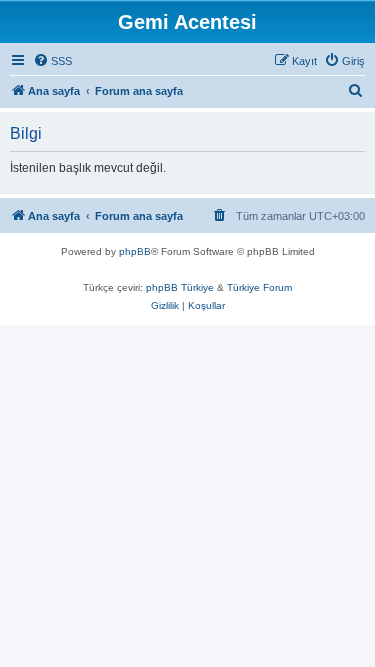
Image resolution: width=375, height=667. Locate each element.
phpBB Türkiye (180, 287)
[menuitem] (52, 61)
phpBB (135, 251)
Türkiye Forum (259, 287)
